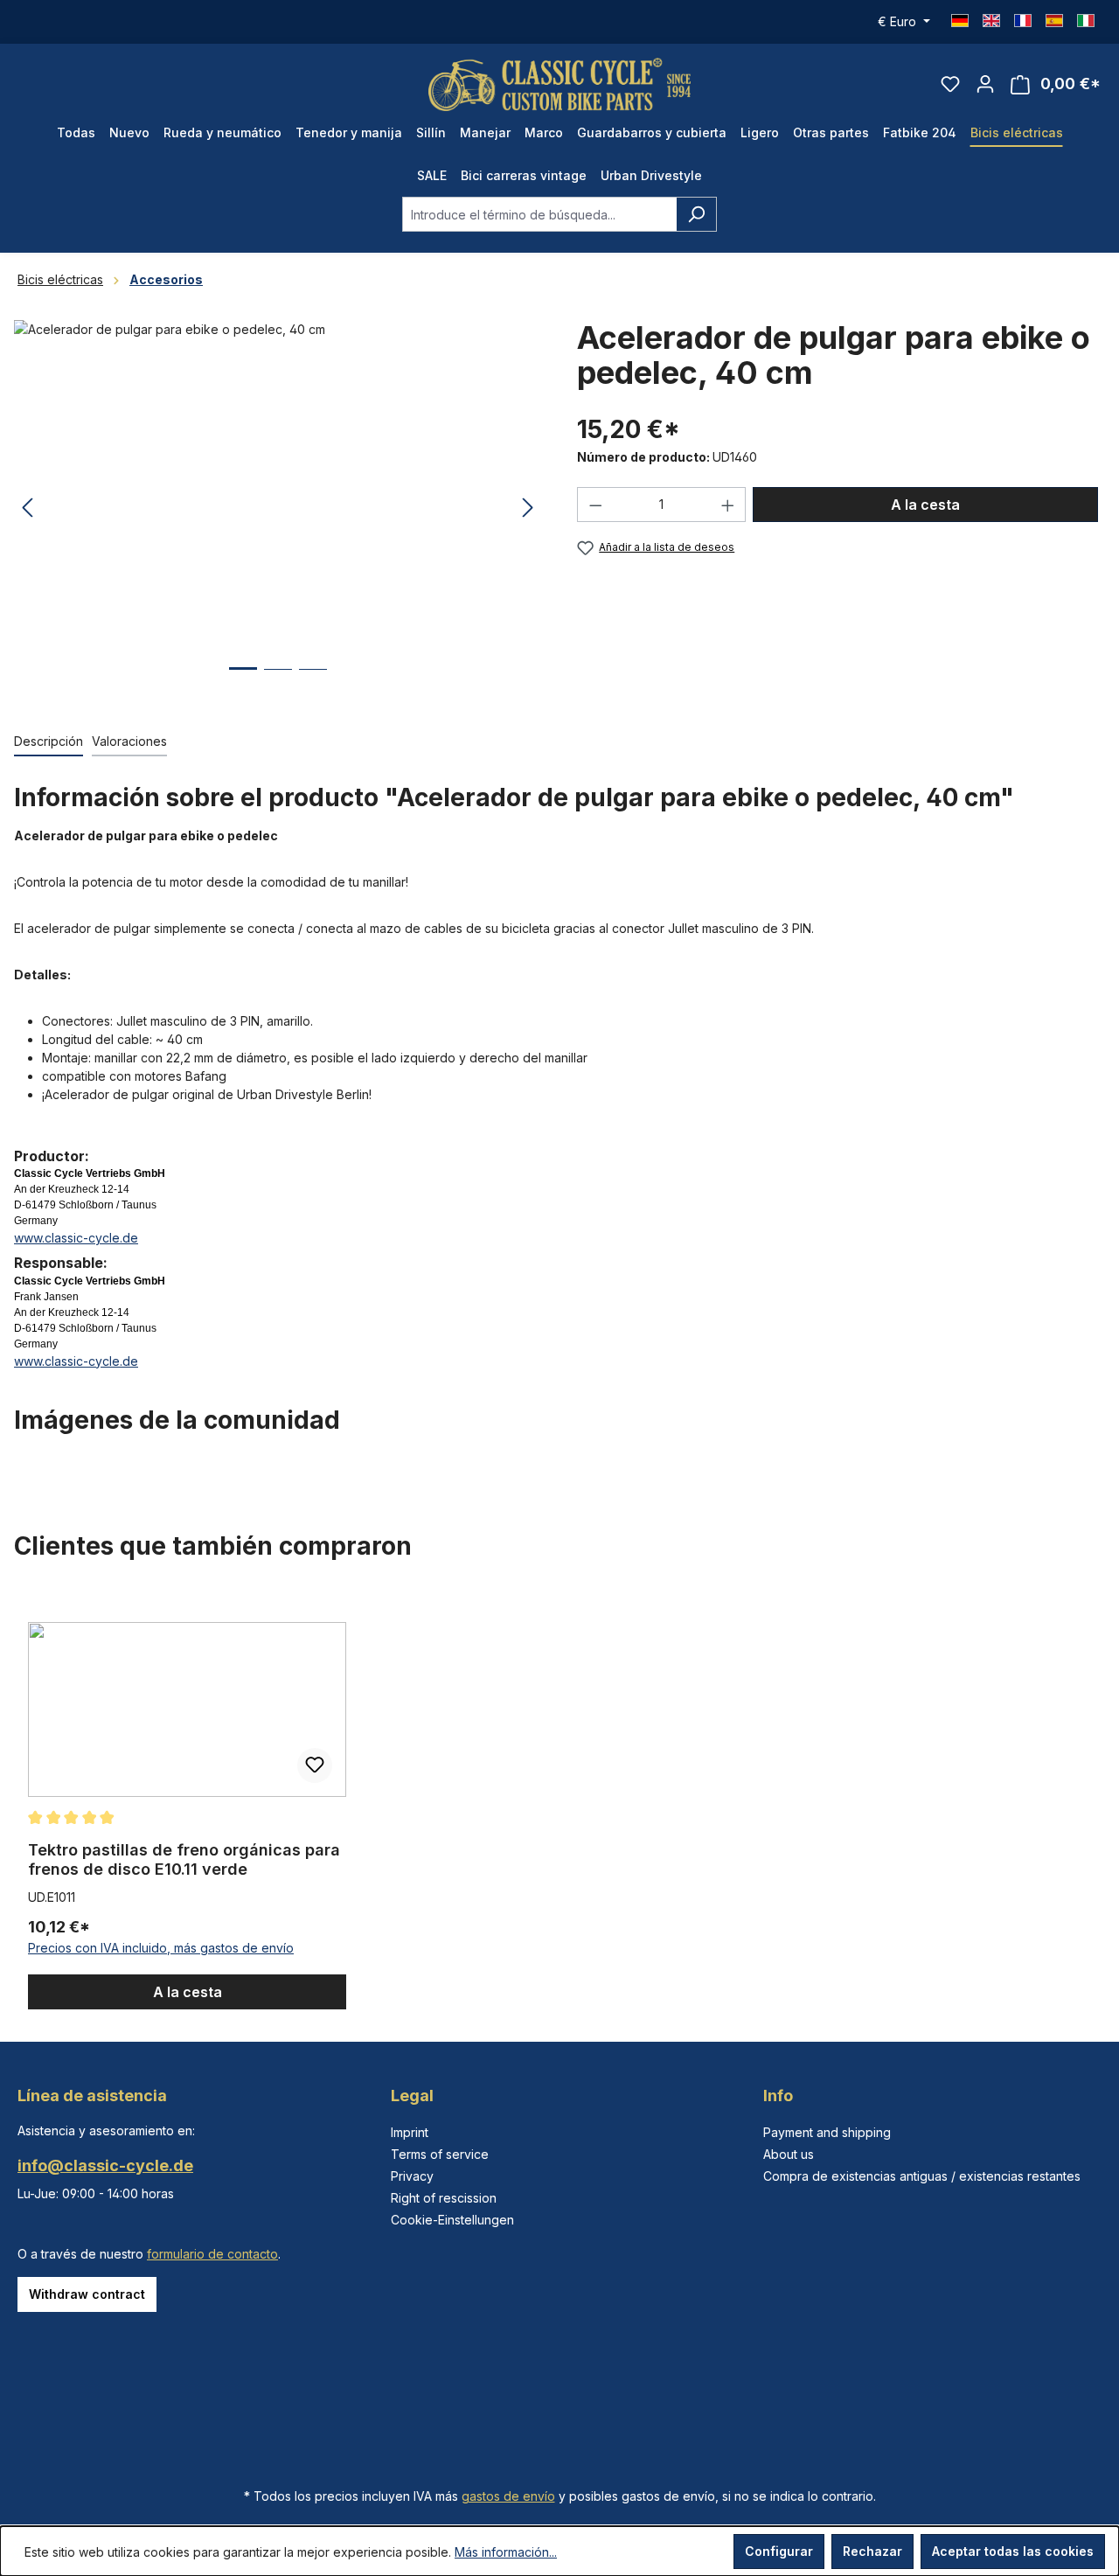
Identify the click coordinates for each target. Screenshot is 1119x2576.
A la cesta (925, 505)
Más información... (506, 2552)
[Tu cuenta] (985, 84)
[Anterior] (27, 508)
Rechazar (872, 2551)
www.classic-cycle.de (76, 1238)
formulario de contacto (212, 2254)
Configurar (779, 2551)
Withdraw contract (87, 2294)
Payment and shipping (827, 2132)
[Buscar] (696, 214)
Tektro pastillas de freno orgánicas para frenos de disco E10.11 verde (184, 1859)
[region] (559, 1800)
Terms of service (440, 2154)
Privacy (412, 2176)
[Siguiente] (528, 508)
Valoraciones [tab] (129, 741)
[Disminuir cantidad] (595, 505)
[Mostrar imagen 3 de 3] (313, 682)
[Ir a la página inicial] (559, 84)
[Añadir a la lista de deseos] (315, 1765)
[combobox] (539, 214)
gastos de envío (508, 2496)
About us (789, 2154)
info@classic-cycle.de (105, 2165)
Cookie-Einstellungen (452, 2220)
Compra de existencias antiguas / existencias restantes (922, 2176)
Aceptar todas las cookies (1013, 2551)
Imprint (410, 2132)
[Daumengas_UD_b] (278, 508)
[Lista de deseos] (950, 84)
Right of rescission (444, 2198)
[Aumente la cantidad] (728, 505)
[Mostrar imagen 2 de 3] (278, 682)
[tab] (49, 742)
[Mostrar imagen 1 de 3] (243, 682)
